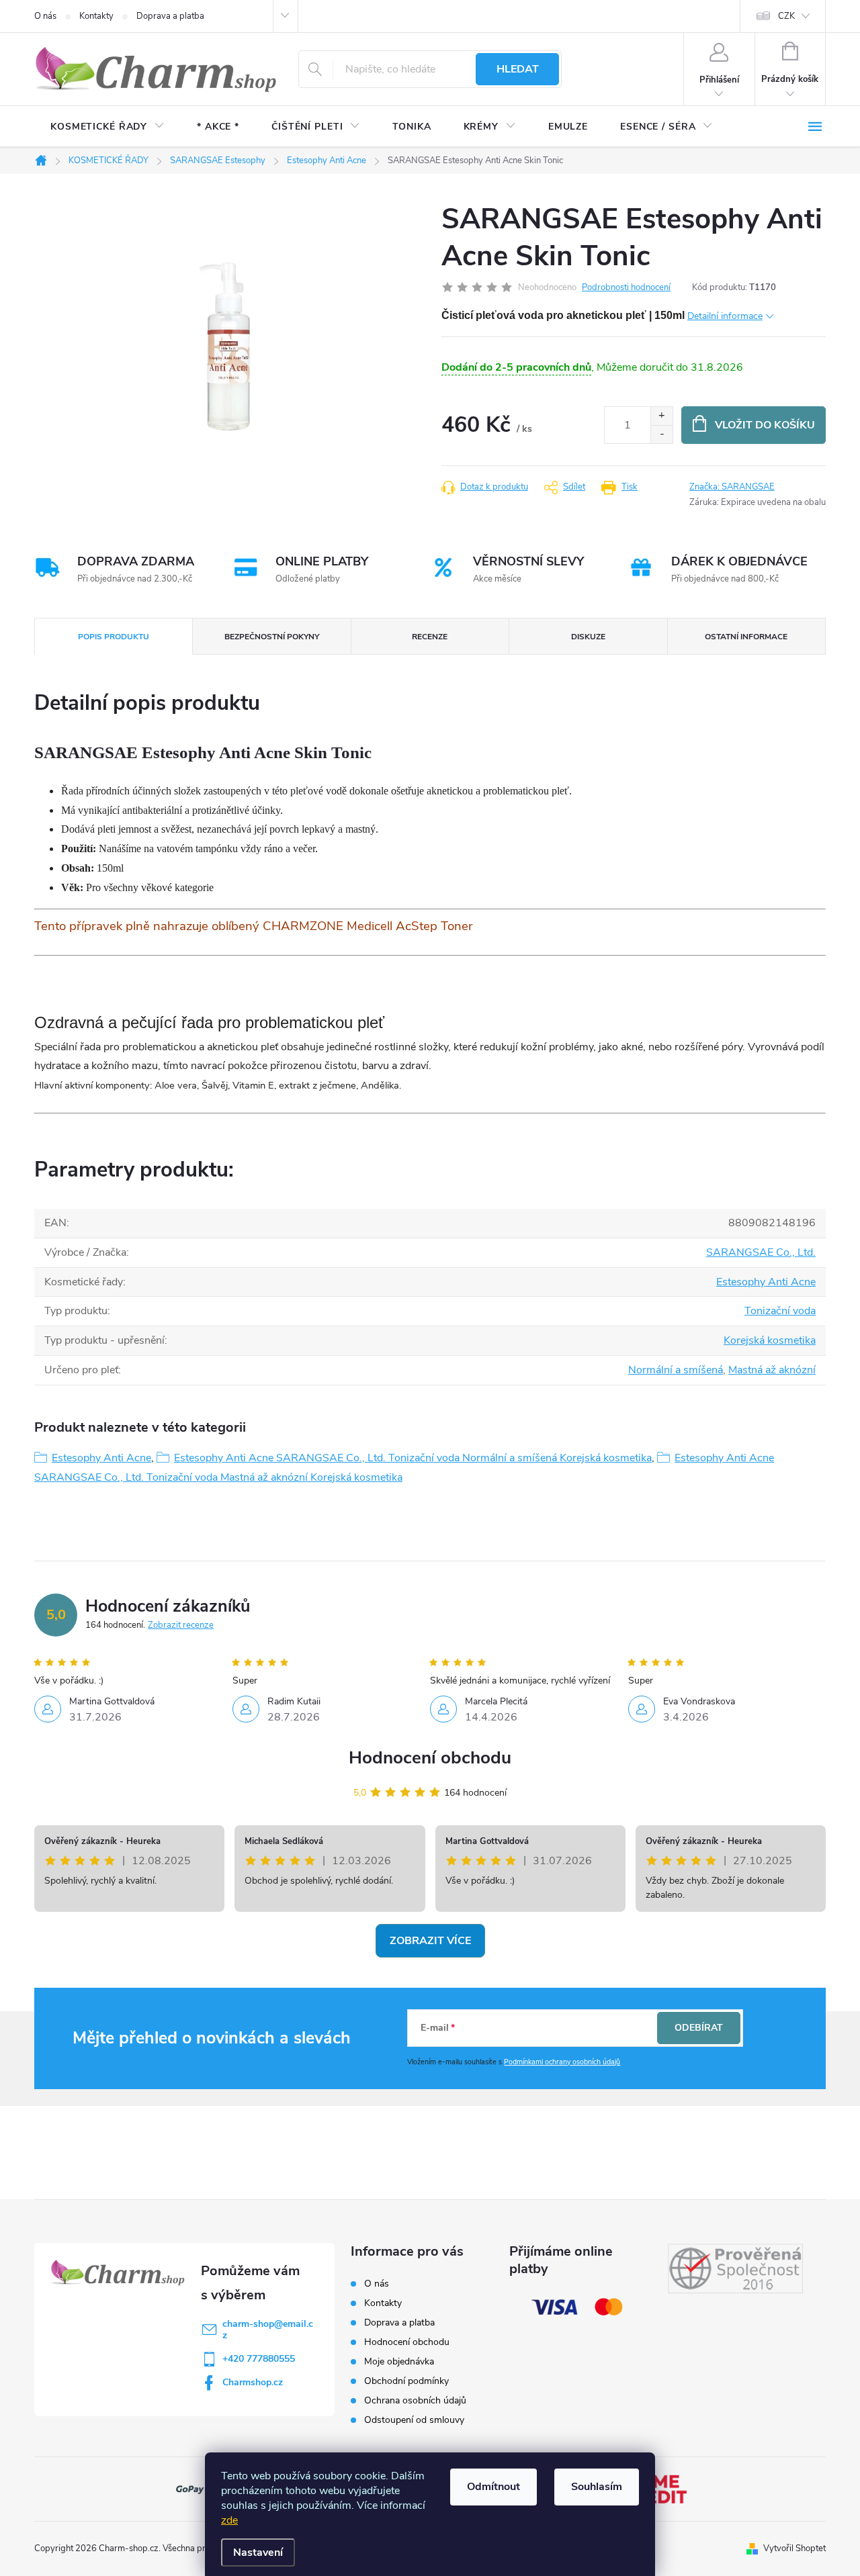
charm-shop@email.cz (268, 2330)
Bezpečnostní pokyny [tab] (272, 637)
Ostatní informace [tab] (746, 637)
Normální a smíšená (676, 1370)
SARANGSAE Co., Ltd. (761, 1252)
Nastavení (258, 2552)
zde (229, 2520)
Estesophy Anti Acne (766, 1282)
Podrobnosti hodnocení (626, 287)
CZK (786, 16)
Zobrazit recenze (181, 1625)
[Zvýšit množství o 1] (661, 416)
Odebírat (699, 2028)
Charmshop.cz (253, 2382)
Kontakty (96, 16)
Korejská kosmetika (770, 1340)
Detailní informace (725, 316)
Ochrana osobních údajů (415, 2400)
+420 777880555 (259, 2359)
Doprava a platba (170, 16)
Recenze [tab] (430, 637)
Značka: (732, 487)
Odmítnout (493, 2487)
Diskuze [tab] (588, 637)
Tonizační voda (780, 1311)
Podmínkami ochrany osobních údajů (562, 2062)
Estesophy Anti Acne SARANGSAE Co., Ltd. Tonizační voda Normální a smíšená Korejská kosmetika (413, 1458)
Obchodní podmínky (406, 2381)
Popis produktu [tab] (114, 637)
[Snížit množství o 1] (661, 434)
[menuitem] (107, 127)
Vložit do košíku (765, 425)
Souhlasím (597, 2487)
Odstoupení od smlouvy (414, 2420)
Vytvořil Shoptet (794, 2548)
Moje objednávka (399, 2361)
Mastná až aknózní (772, 1370)
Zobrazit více (430, 1941)
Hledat (518, 69)
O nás (45, 16)
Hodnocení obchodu (430, 1758)
